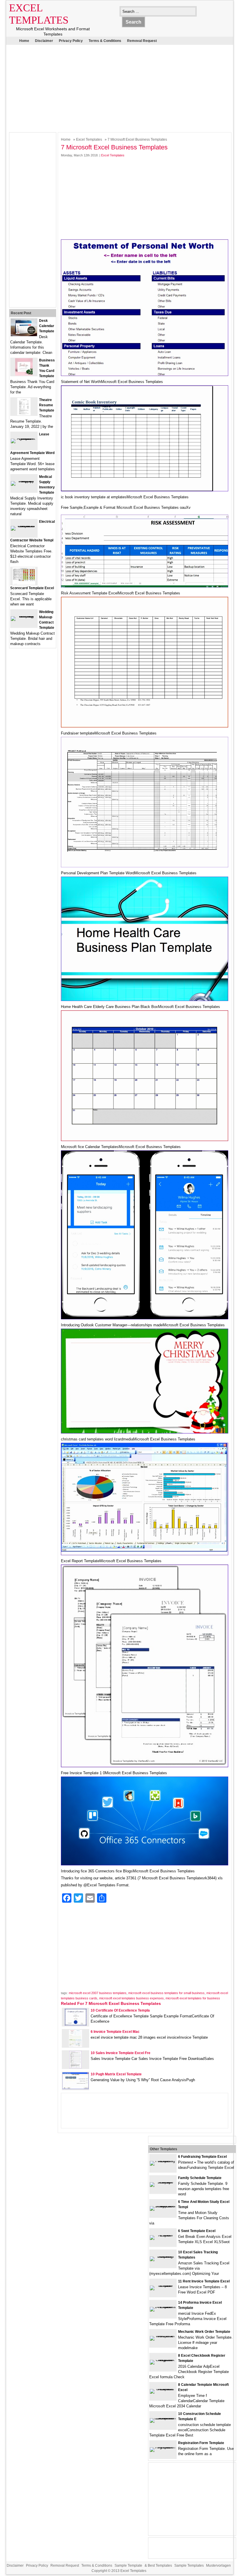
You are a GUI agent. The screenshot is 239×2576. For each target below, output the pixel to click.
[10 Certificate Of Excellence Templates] (76, 2025)
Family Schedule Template (200, 2178)
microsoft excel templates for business (193, 1998)
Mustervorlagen (218, 2566)
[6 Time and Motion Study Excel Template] (163, 2206)
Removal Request (142, 41)
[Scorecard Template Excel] (24, 583)
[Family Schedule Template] (163, 2182)
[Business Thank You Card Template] (24, 374)
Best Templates (160, 2566)
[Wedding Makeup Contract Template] (24, 616)
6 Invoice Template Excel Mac (115, 2032)
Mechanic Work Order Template (204, 2332)
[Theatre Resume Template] (24, 414)
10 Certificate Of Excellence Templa (120, 2010)
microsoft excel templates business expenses (131, 1998)
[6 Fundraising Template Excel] (163, 2161)
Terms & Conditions (105, 41)
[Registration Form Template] (163, 2447)
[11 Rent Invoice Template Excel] (163, 2285)
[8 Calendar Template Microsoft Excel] (163, 2389)
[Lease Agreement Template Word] (24, 438)
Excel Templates (89, 140)
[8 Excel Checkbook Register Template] (163, 2360)
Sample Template (128, 2566)
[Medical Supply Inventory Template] (24, 481)
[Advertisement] (115, 87)
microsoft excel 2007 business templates (98, 1993)
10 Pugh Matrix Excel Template (116, 2074)
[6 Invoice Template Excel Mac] (75, 2046)
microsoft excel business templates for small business (166, 1993)
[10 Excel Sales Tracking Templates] (163, 2256)
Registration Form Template (201, 2443)
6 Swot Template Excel (197, 2231)
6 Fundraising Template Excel (202, 2157)
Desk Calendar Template (47, 326)
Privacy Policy (71, 41)
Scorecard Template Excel (32, 588)
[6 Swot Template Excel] (163, 2235)
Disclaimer (44, 41)
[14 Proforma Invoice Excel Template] (163, 2307)
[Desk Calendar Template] (24, 335)
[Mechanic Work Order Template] (163, 2336)
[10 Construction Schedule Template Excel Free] (163, 2418)
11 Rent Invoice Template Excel (204, 2281)
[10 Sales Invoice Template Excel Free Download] (75, 2067)
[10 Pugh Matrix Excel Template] (75, 2088)
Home (24, 41)
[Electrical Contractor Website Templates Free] (24, 526)
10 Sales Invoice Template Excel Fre (121, 2053)
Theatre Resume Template (47, 405)
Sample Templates (189, 2566)
